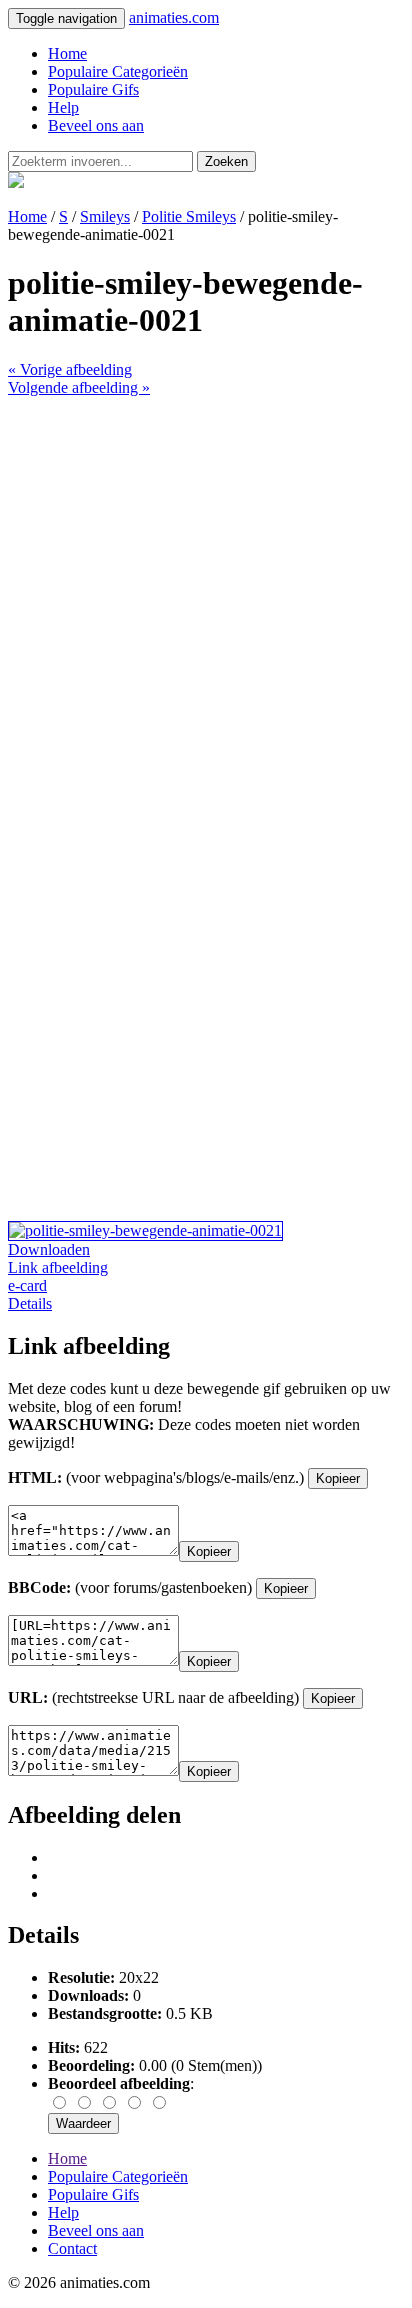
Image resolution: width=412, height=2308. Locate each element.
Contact (72, 2248)
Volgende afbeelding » (79, 387)
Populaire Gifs (93, 89)
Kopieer (338, 1478)
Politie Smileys (189, 216)
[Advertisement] (206, 603)
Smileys (105, 216)
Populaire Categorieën (118, 71)
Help (63, 107)
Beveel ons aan (96, 125)
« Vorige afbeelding (70, 369)
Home (67, 53)
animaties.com (174, 17)
